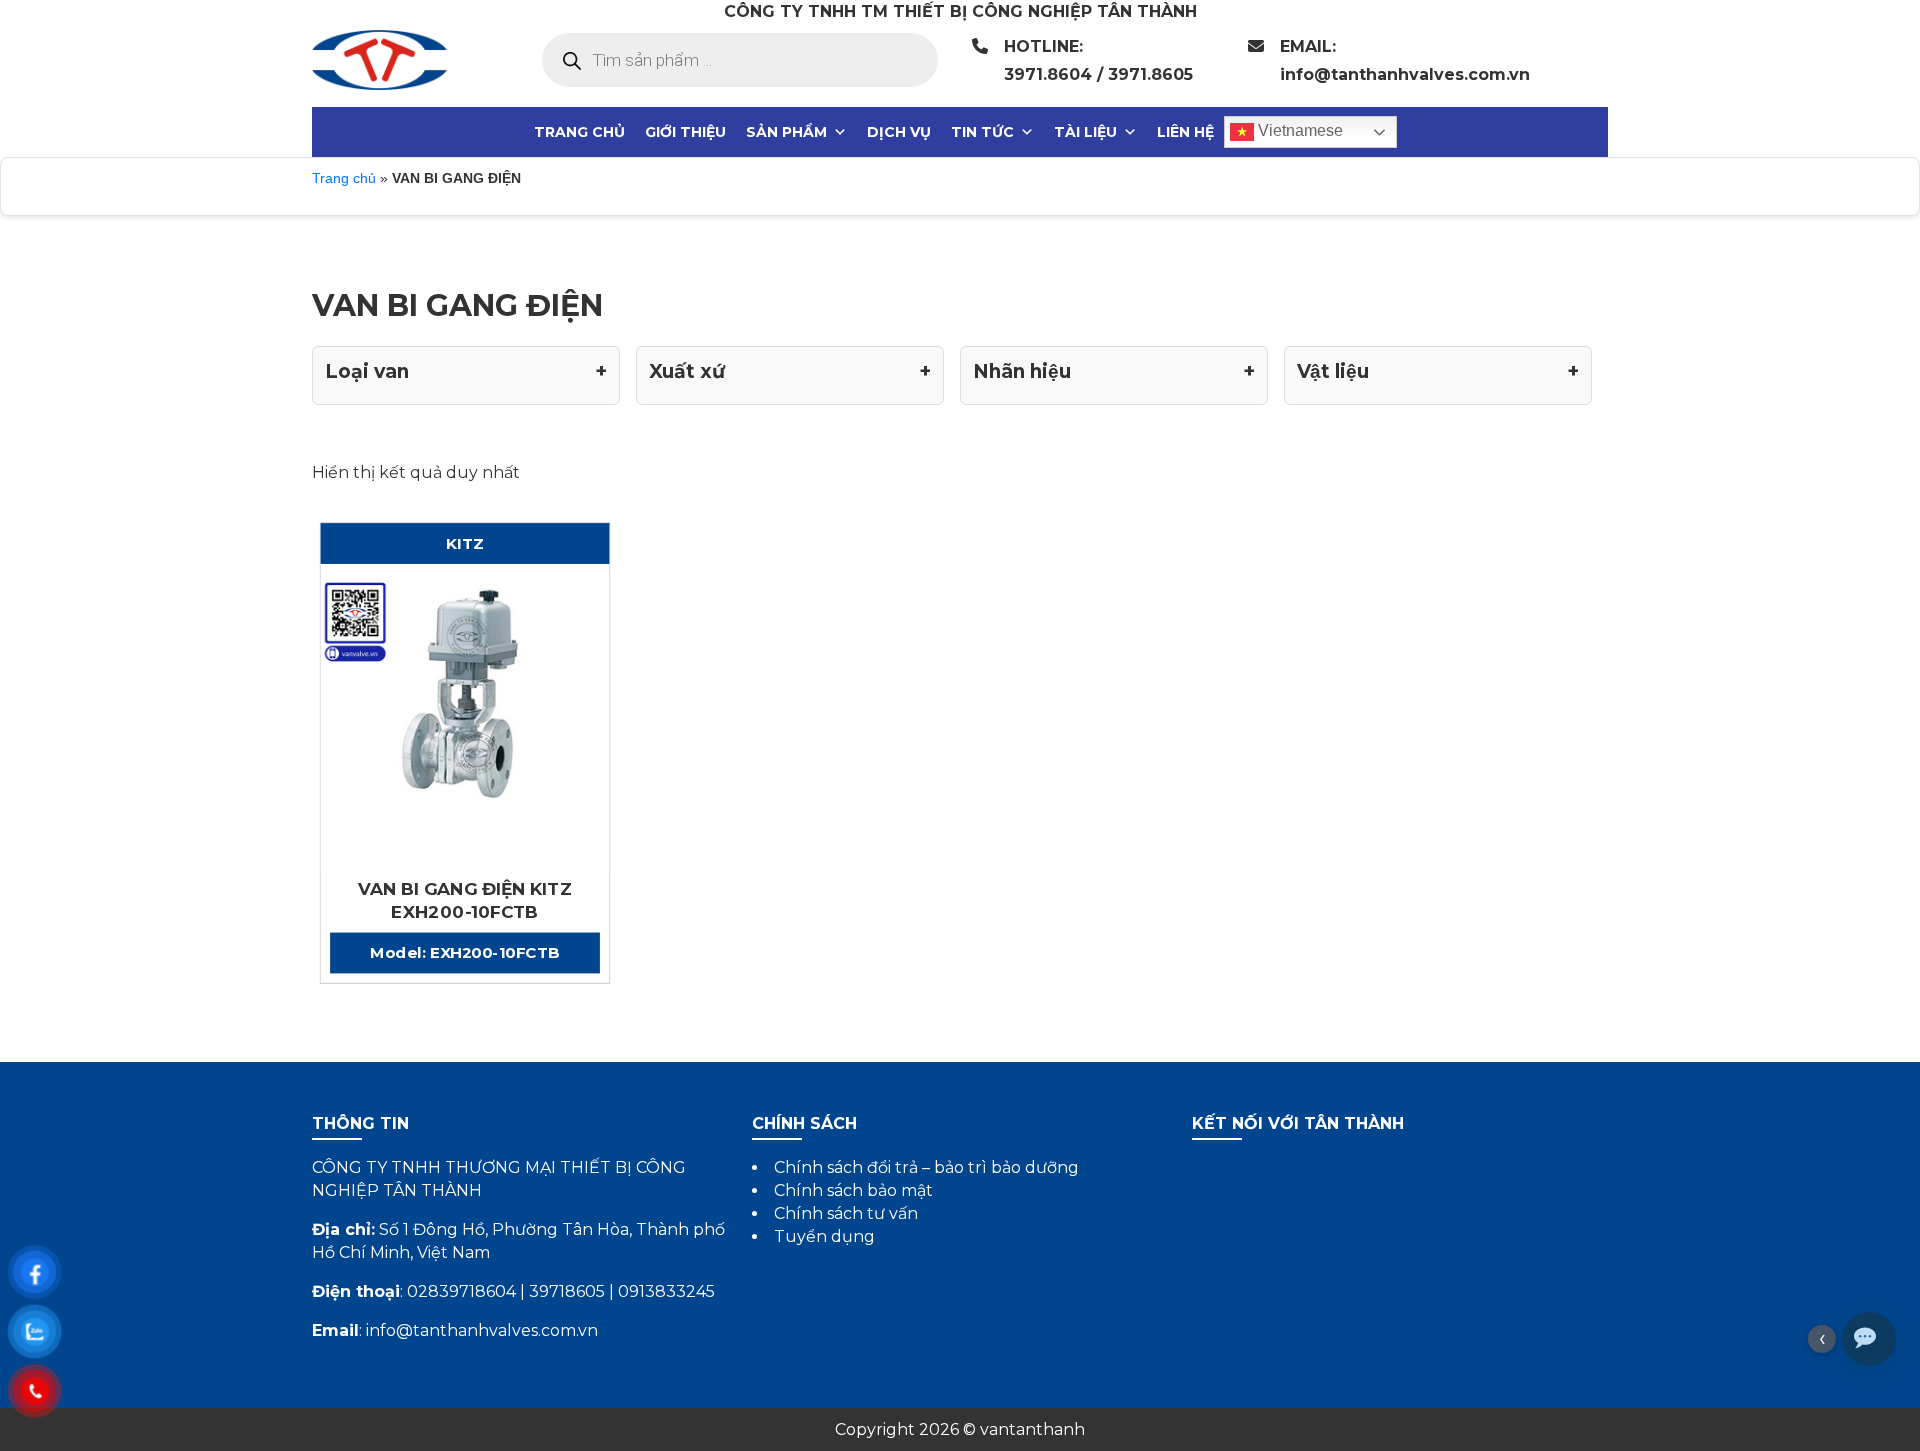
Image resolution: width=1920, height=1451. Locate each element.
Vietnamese (1298, 130)
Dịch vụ (899, 132)
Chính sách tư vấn (846, 1213)
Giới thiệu (685, 132)
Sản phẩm (786, 132)
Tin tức (982, 132)
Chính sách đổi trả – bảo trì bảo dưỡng (926, 1167)
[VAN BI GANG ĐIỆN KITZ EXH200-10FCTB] (465, 722)
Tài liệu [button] (1085, 132)
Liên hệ (1185, 132)
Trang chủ (579, 132)
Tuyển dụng (824, 1236)
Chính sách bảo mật (853, 1190)
